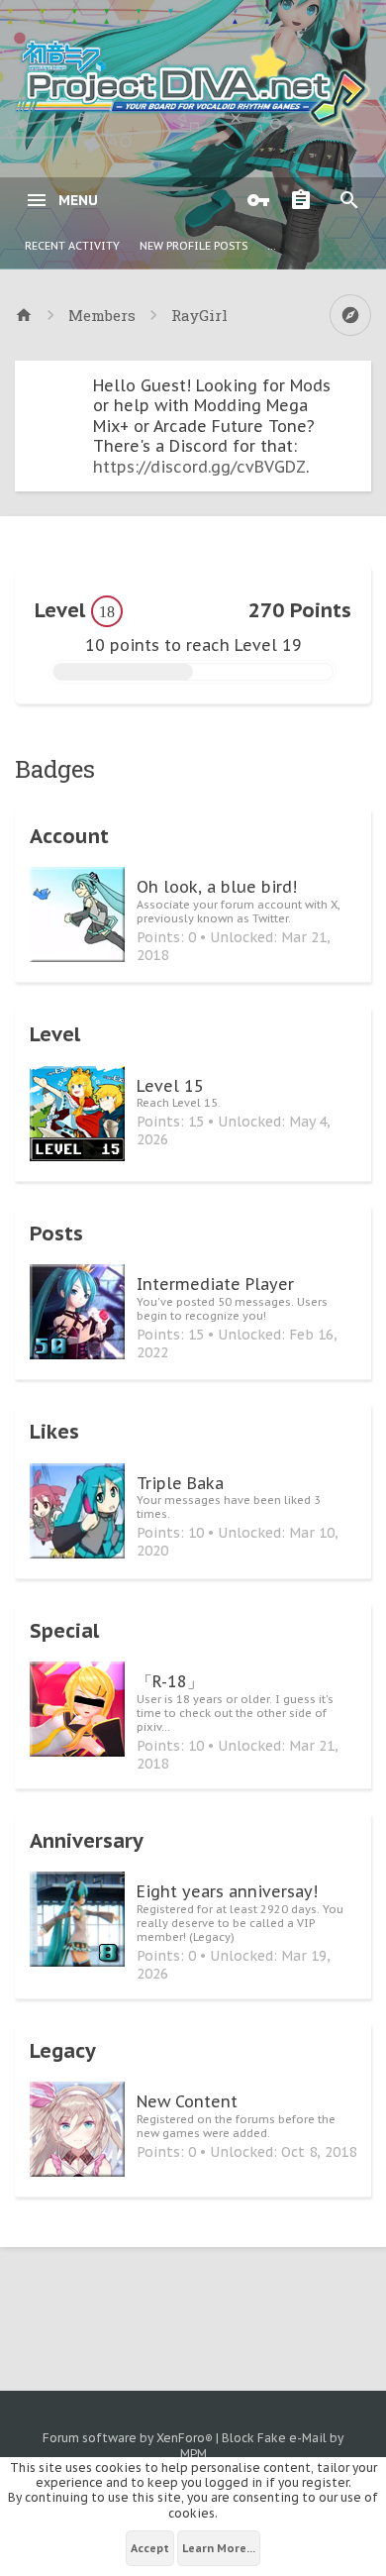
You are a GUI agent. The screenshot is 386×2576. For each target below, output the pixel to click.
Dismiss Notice (358, 380)
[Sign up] (306, 200)
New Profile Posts (193, 246)
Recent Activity (72, 246)
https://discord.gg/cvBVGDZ (199, 467)
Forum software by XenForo (128, 2438)
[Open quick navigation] (350, 315)
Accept (150, 2548)
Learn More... (219, 2548)
